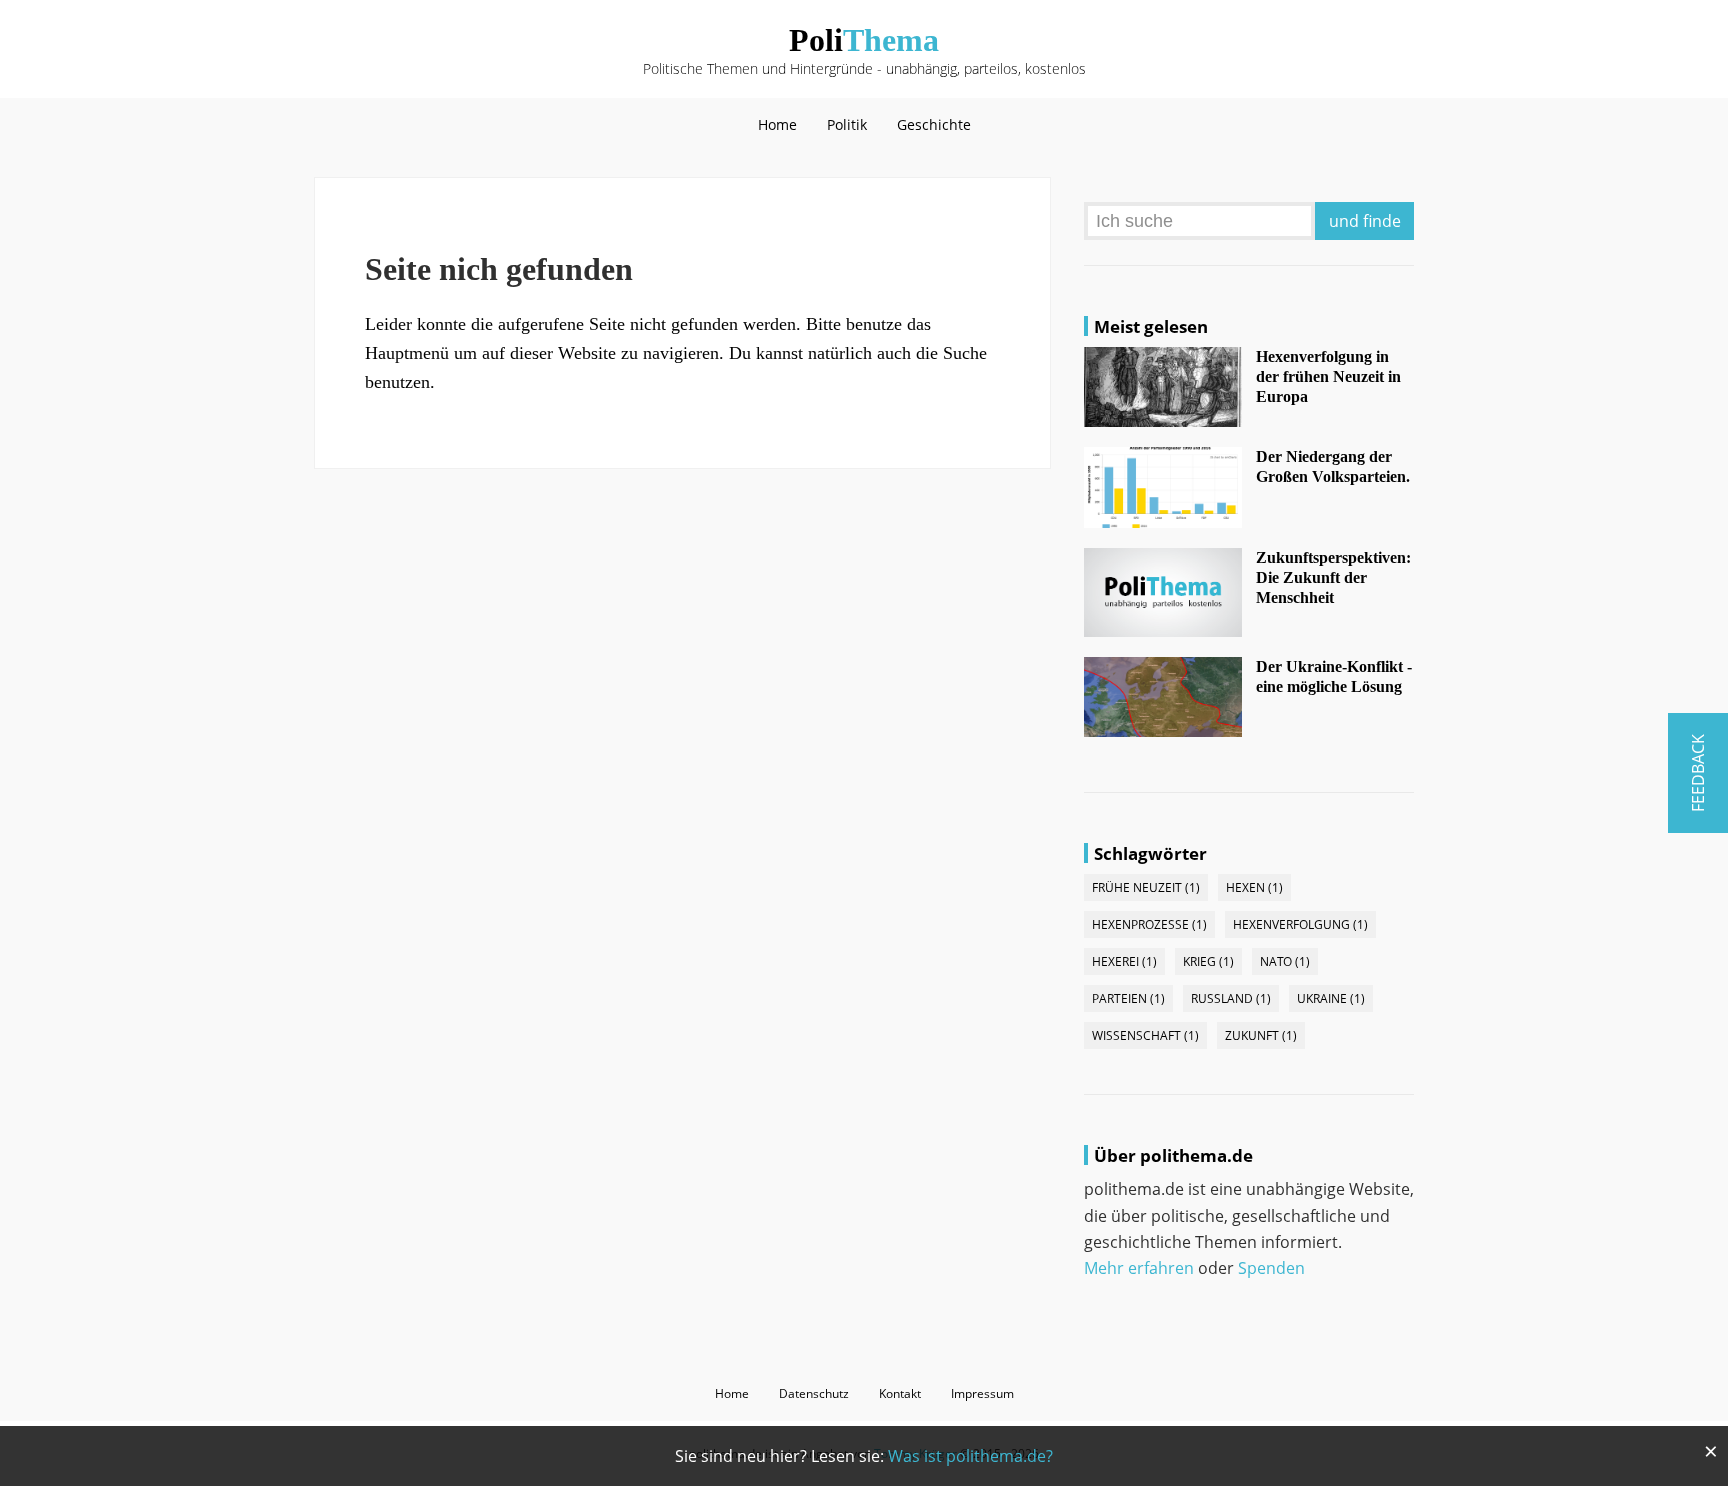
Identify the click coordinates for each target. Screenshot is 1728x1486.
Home (777, 124)
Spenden (1271, 1268)
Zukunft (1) (1261, 1035)
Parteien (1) (1128, 998)
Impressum (982, 1393)
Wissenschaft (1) (1145, 1035)
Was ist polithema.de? (970, 1456)
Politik (847, 124)
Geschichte (934, 124)
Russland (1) (1231, 998)
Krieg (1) (1208, 961)
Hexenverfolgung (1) (1300, 924)
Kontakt (900, 1393)
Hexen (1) (1254, 887)
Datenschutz (814, 1393)
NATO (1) (1285, 961)
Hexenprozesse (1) (1149, 924)
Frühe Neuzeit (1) (1146, 887)
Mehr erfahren (1139, 1268)
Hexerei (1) (1124, 961)
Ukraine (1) (1331, 998)
